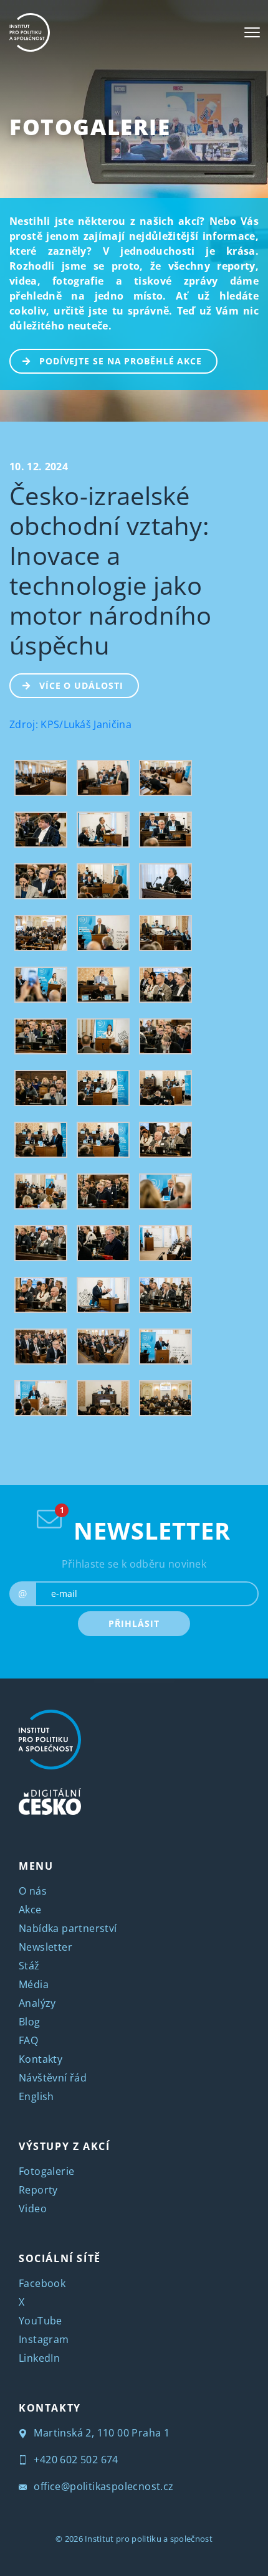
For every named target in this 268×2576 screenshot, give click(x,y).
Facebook (42, 2283)
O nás (33, 1890)
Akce (30, 1909)
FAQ (28, 2040)
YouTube (41, 2320)
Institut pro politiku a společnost (149, 2538)
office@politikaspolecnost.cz (103, 2486)
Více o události (81, 685)
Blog (30, 2021)
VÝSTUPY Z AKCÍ (64, 2146)
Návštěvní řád (53, 2077)
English (36, 2096)
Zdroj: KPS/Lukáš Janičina (70, 724)
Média (34, 1984)
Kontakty (41, 2058)
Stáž (29, 1965)
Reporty (38, 2189)
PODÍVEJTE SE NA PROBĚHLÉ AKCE (121, 361)
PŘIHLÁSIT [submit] (134, 1623)
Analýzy (37, 2002)
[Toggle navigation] (252, 32)
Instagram (44, 2339)
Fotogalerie (90, 127)
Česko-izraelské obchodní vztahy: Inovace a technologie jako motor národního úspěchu (111, 570)
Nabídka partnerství (68, 1928)
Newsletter (45, 1946)
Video (33, 2208)
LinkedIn (39, 2357)
